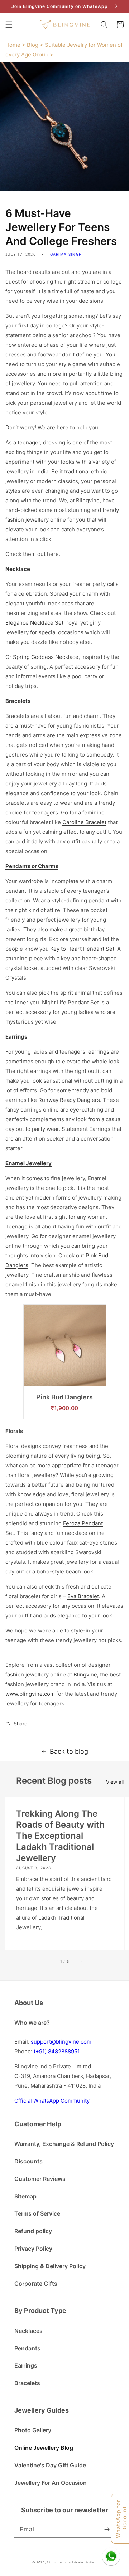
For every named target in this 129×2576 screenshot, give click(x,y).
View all (115, 1782)
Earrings (26, 2365)
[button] (9, 25)
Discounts (28, 2161)
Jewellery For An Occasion (51, 2483)
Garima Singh (66, 254)
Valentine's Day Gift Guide (50, 2465)
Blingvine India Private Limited (72, 2562)
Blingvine (85, 1674)
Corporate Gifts (36, 2284)
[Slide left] (48, 1961)
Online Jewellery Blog (44, 2448)
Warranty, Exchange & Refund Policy (64, 2144)
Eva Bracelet (83, 1596)
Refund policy (33, 2231)
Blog (33, 45)
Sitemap (25, 2196)
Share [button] (20, 1723)
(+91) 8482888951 (57, 2051)
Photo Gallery (33, 2430)
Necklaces (28, 2331)
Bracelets (27, 2383)
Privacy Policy (33, 2249)
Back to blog (69, 1751)
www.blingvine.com (30, 1694)
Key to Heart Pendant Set (82, 949)
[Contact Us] (111, 2556)
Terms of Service (37, 2213)
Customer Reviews (40, 2179)
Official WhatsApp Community (52, 2101)
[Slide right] (81, 1961)
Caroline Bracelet (84, 822)
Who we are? (32, 2023)
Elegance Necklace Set (34, 623)
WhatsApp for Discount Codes (122, 2519)
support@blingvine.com (61, 2042)
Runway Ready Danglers (69, 1100)
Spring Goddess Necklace (46, 657)
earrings (99, 1052)
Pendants (27, 2348)
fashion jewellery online (36, 520)
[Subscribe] (107, 2529)
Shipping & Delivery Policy (50, 2266)
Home (13, 45)
